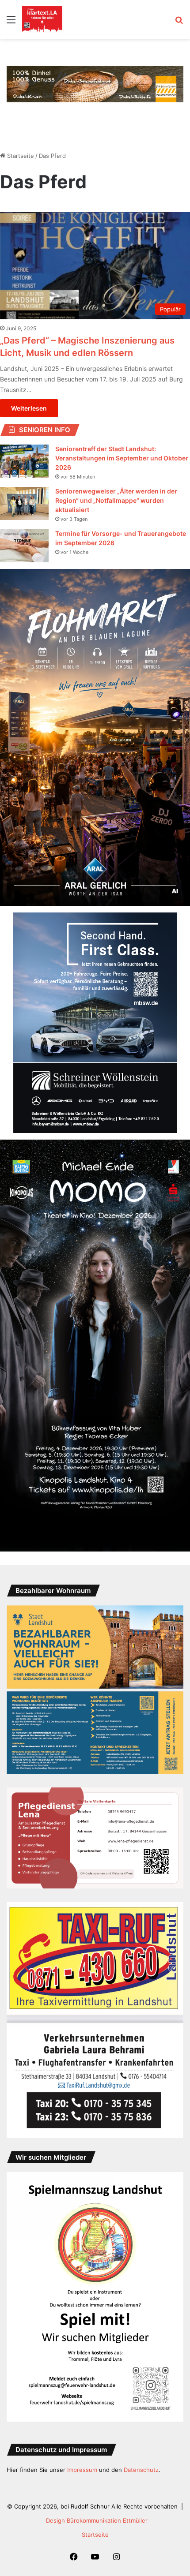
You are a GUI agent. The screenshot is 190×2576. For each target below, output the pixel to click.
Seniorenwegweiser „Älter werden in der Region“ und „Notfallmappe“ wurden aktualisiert (116, 500)
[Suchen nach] (179, 23)
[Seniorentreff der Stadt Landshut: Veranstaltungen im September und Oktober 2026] (24, 461)
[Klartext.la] (42, 19)
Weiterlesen (29, 408)
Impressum (82, 2470)
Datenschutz (141, 2470)
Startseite (20, 156)
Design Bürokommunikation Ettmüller (97, 2520)
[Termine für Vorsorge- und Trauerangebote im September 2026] (24, 546)
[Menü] (11, 23)
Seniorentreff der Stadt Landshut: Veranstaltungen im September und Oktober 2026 (122, 458)
